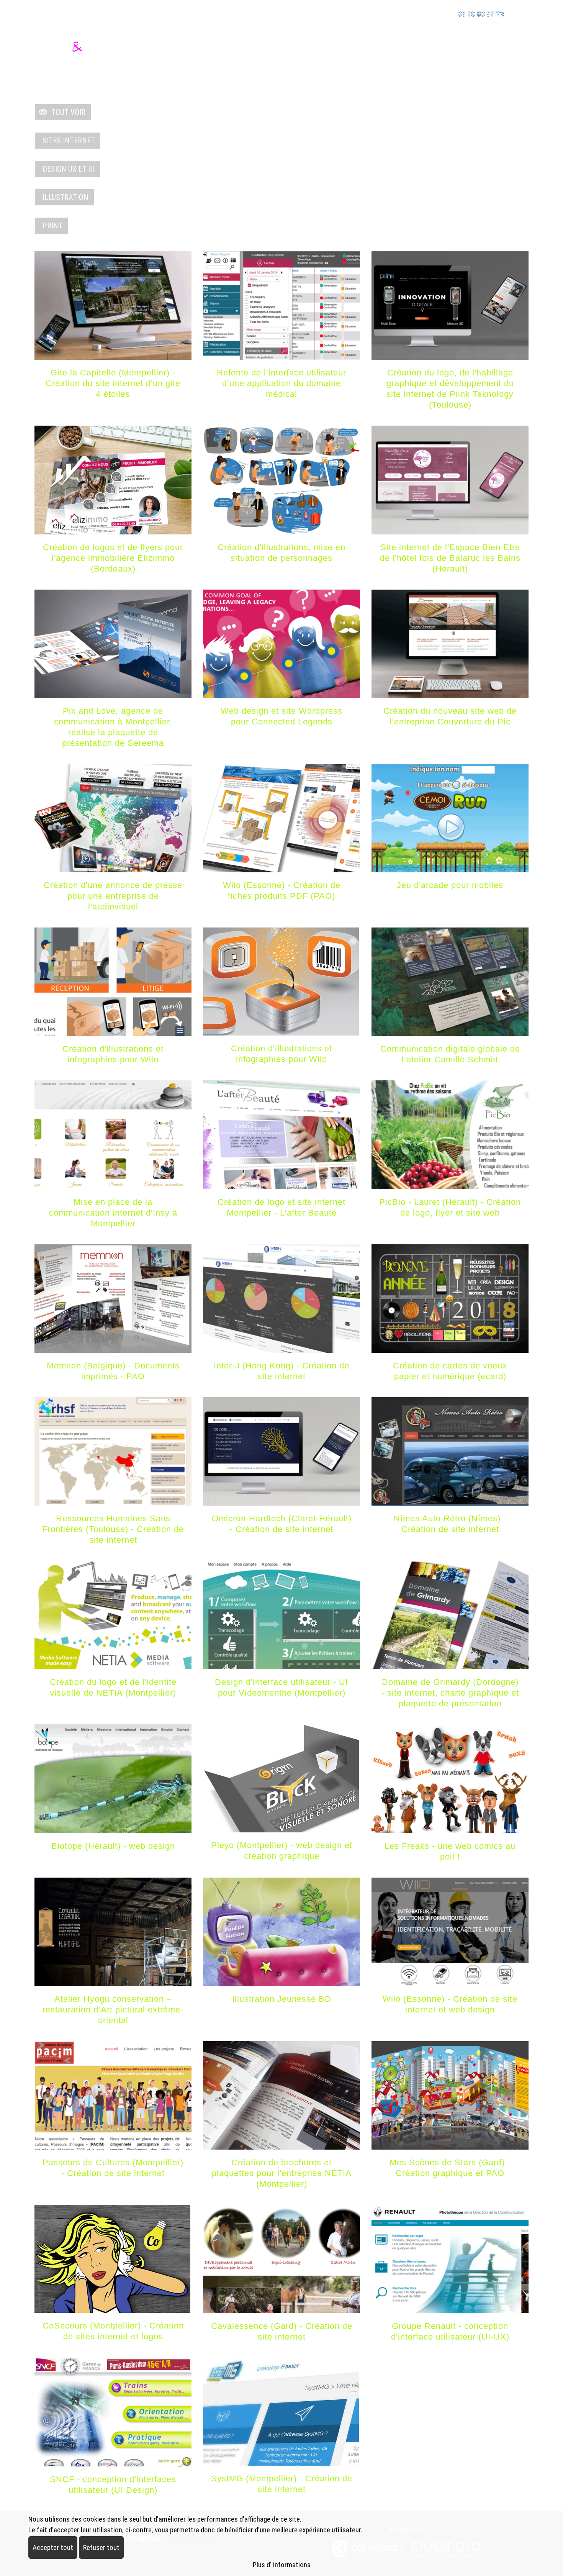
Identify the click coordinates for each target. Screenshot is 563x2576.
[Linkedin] (399, 13)
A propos (483, 48)
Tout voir (66, 112)
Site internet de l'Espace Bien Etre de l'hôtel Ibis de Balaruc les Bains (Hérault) (450, 558)
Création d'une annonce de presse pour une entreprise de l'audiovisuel (113, 896)
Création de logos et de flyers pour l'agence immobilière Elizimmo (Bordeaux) (113, 558)
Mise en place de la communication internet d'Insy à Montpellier (113, 1213)
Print (51, 226)
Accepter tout (53, 2547)
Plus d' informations (282, 2565)
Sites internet (67, 141)
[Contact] (520, 13)
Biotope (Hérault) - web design (113, 1846)
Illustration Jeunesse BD (282, 1999)
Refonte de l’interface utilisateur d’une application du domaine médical (281, 383)
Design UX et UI (67, 169)
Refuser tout (101, 2547)
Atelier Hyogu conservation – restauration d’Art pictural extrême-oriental (113, 2010)
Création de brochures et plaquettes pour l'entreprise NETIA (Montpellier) (282, 2173)
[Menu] (524, 48)
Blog (433, 48)
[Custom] (432, 13)
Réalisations (369, 48)
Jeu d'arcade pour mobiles (450, 885)
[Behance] (415, 13)
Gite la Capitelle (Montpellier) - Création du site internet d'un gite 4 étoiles (113, 383)
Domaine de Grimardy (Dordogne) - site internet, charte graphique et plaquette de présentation (450, 1693)
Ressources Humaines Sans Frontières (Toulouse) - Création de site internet (113, 1529)
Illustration (64, 197)
